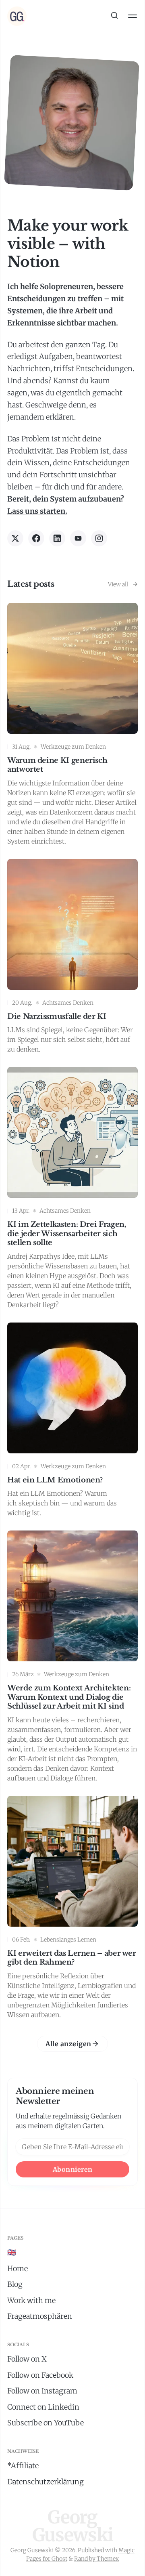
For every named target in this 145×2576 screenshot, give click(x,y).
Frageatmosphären (40, 2316)
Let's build (73, 53)
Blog (15, 2284)
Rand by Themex (96, 2559)
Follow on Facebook (40, 2375)
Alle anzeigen (68, 2044)
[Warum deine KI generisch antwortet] (72, 726)
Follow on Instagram (42, 2391)
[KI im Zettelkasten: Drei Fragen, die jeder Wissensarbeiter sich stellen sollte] (72, 1190)
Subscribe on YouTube (46, 2423)
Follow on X (27, 2359)
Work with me (31, 2300)
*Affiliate (23, 2466)
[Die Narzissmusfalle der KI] (72, 958)
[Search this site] (114, 16)
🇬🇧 (12, 2252)
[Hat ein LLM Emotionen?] (72, 1422)
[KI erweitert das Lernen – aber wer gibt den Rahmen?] (72, 1909)
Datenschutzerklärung (46, 2482)
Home (18, 2268)
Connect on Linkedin (43, 2407)
